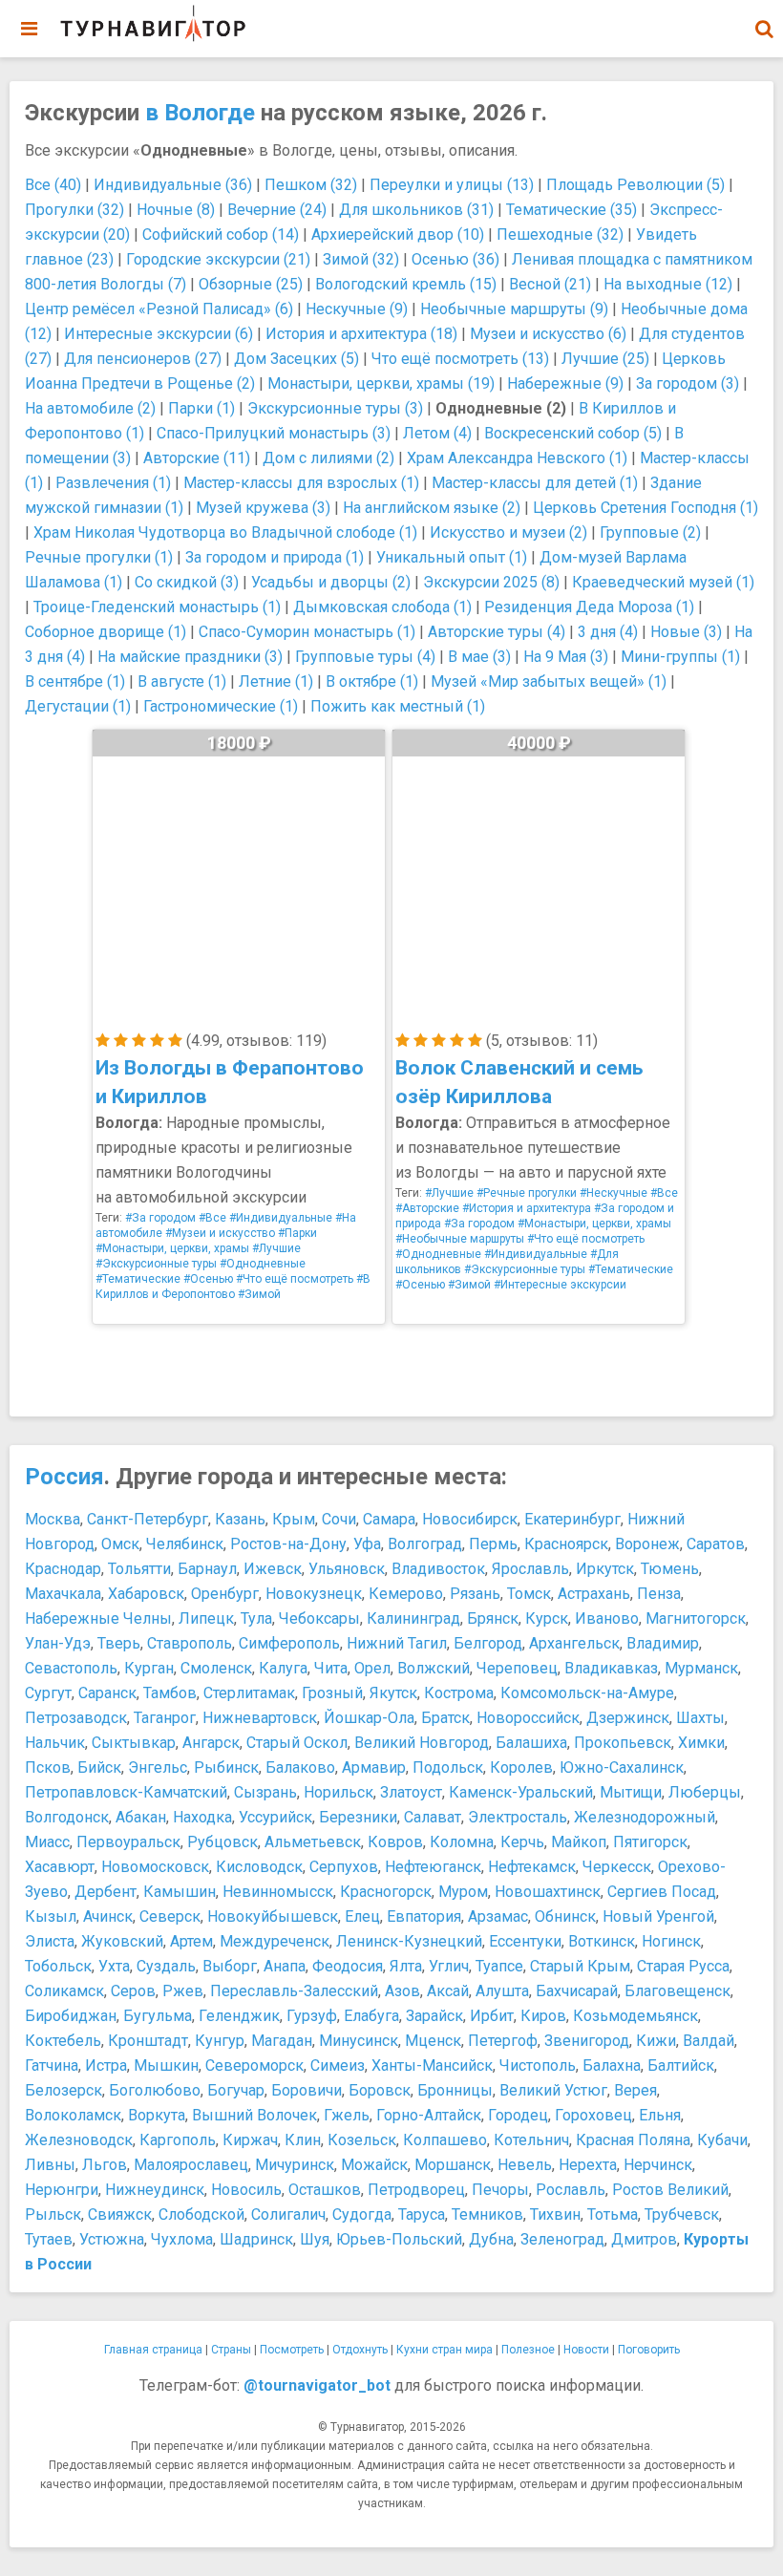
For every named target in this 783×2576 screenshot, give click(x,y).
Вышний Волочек (254, 2115)
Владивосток (438, 1569)
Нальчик (55, 1743)
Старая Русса (683, 1966)
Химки (701, 1743)
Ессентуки (525, 1941)
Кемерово (406, 1594)
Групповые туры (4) (365, 657)
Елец (362, 1916)
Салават (433, 1817)
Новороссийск (528, 1718)
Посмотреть (292, 2350)
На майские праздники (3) (190, 657)
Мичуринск (295, 2165)
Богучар (236, 2090)
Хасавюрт (60, 1867)
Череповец (517, 1668)
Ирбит (492, 2016)
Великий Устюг (553, 2090)
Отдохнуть (360, 2350)
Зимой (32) (361, 259)
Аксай (448, 1991)
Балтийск (681, 2065)
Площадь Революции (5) (635, 185)
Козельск (362, 2140)
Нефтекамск (532, 1867)
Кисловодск (259, 1867)
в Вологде (200, 113)
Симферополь (289, 1643)
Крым (294, 1519)
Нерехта (588, 2165)
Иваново (607, 1618)
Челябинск (185, 1544)
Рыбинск (226, 1767)
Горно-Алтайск (429, 2115)
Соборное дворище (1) (106, 632)
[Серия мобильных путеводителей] (153, 24)
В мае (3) (479, 657)
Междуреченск (275, 1941)
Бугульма (158, 2016)
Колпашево (445, 2140)
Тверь (119, 1643)
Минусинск (359, 2041)
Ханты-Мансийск (432, 2065)
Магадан (282, 2041)
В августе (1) (182, 681)
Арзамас (498, 1916)
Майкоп (579, 1842)
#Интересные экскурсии (560, 1285)
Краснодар (63, 1569)
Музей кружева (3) (263, 508)
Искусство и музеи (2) (508, 532)
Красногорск (386, 1892)
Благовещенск (677, 1991)
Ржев (183, 1991)
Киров (543, 2016)
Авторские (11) (197, 458)
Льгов (105, 2165)
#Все (212, 1218)
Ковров (395, 1842)
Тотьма (613, 2214)
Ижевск (273, 1569)
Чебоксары (319, 1618)
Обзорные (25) (251, 284)
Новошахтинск (548, 1892)
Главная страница (153, 2350)
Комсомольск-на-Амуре (587, 1693)
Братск (445, 1718)
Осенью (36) (455, 259)
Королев (521, 1767)
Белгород (488, 1643)
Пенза (659, 1594)
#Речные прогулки (527, 1193)
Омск (120, 1544)
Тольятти (139, 1569)
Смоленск (216, 1668)
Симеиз (338, 2065)
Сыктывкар (134, 1743)
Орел (372, 1668)
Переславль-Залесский (294, 1991)
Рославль (571, 2190)
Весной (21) (550, 284)
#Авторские (427, 1208)
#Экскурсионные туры (156, 1264)
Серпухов (344, 1867)
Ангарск (211, 1743)
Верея (635, 2090)
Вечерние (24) (277, 210)
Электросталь (518, 1817)
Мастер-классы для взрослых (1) (301, 483)
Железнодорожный (645, 1817)
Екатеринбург (572, 1519)
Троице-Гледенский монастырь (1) (157, 607)
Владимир (663, 1643)
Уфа (367, 1544)
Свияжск (120, 2214)
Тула (256, 1618)
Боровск (380, 2090)
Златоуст (411, 1792)
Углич (449, 1966)
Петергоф (503, 2041)
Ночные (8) (176, 210)
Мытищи (631, 1792)
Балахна (612, 2065)
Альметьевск (313, 1842)
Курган (149, 1668)
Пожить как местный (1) (398, 706)
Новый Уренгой (658, 1916)
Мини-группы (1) (680, 657)
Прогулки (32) (74, 210)
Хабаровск (146, 1594)
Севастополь (71, 1668)
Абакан (141, 1817)
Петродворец (416, 2190)
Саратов (716, 1544)
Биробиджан (71, 2016)
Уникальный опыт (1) (452, 557)
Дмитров (644, 2239)
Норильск (339, 1792)
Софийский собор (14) (221, 234)
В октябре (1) (372, 681)
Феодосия (348, 1966)
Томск (529, 1594)
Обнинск (565, 1916)
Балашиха (531, 1743)
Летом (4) (437, 433)
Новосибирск (470, 1519)
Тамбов (170, 1693)
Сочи (339, 1519)
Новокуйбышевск (273, 1916)
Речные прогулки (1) (99, 557)
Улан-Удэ (58, 1643)
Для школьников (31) (416, 210)
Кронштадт (148, 2041)
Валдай (709, 2041)
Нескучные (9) (357, 309)
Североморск (254, 2065)
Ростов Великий (670, 2190)
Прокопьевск (623, 1743)
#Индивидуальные (281, 1218)
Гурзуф (312, 2016)
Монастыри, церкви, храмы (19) (381, 383)
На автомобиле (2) (90, 408)
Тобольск (58, 1966)
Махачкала (63, 1594)
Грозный (332, 1693)
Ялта (406, 1966)
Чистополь (538, 2065)
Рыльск (53, 2214)
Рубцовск (222, 1842)
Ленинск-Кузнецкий (409, 1941)
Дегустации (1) (78, 706)
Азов (402, 1991)
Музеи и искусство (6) (548, 334)
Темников (487, 2214)
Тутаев (49, 2239)
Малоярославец (191, 2165)
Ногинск (671, 1941)
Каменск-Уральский (521, 1792)
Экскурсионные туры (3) (335, 408)
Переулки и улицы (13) (452, 185)
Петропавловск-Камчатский (126, 1792)
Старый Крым (580, 1966)
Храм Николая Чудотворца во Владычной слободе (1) (225, 532)
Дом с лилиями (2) (328, 458)
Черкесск (617, 1867)
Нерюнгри (62, 2190)
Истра (106, 2065)
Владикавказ (611, 1668)
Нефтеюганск (433, 1867)
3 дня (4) (608, 632)
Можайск (374, 2165)
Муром (463, 1892)
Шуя (315, 2239)
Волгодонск (67, 1817)
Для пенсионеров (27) (143, 359)
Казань (240, 1519)
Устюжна (112, 2239)
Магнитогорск (696, 1618)
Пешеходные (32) (560, 234)
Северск (170, 1916)
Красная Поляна (633, 2140)
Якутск (393, 1693)
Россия (64, 1477)
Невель (525, 2165)
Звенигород (587, 2041)
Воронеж (647, 1544)
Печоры (500, 2190)
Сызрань (265, 1792)
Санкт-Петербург (148, 1519)
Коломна (462, 1842)
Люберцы (705, 1792)
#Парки (297, 1233)
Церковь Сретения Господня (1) (645, 508)
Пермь (493, 1544)
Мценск (433, 2041)
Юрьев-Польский (399, 2239)
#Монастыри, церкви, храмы (172, 1248)
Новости (586, 2350)
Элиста (50, 1941)
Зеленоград (562, 2239)
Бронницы (455, 2090)
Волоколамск (73, 2115)
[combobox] (764, 19)
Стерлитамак (249, 1693)
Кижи (656, 2041)
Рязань (475, 1594)
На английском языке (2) (432, 508)
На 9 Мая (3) (566, 657)
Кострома (459, 1693)
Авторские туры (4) (497, 632)
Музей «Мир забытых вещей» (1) (549, 681)
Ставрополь (190, 1643)
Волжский (434, 1668)
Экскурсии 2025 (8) (491, 582)
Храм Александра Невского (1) (517, 458)
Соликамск (64, 1991)
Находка (202, 1817)
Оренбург (225, 1594)
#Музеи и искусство (220, 1233)
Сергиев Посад (662, 1892)
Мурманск (701, 1668)
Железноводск (79, 2140)
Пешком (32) (311, 185)
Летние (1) (276, 681)
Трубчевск (682, 2214)
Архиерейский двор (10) (398, 234)
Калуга (283, 1668)
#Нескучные (614, 1193)
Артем (191, 1941)
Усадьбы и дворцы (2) (331, 582)
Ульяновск (347, 1569)
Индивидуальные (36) (173, 185)
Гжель (347, 2115)
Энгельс (158, 1767)
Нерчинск (658, 2165)
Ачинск (108, 1916)
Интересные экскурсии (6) (159, 334)
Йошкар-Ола (369, 1718)
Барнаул (207, 1569)
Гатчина (52, 2065)
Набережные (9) (565, 383)
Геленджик (239, 2016)
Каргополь (178, 2140)
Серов (133, 1991)
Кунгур (220, 2041)
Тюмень (670, 1569)
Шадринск (256, 2239)
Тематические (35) (571, 210)
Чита (331, 1668)
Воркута (157, 2115)
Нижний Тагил (397, 1643)
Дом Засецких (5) (296, 359)
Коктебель (63, 2041)
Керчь (522, 1842)
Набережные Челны (98, 1618)
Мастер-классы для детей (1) (535, 483)
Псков (48, 1767)
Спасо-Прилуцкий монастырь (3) (274, 433)
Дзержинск (628, 1718)
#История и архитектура (527, 1208)
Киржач (250, 2140)
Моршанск (453, 2165)
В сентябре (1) (75, 681)
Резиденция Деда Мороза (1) (589, 607)
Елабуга (371, 2016)
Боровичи (307, 2090)
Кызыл (51, 1916)
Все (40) (53, 185)
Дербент (106, 1892)
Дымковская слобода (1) (382, 607)
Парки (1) (201, 408)
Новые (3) (686, 632)
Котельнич (531, 2140)
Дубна (491, 2239)
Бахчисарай (577, 1991)
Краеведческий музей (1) (663, 582)
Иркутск (605, 1569)
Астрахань (594, 1594)
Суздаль (166, 1966)
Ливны (50, 2165)
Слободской (201, 2214)
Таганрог (165, 1718)
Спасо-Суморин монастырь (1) (307, 632)
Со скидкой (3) (187, 582)
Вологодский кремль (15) (406, 284)
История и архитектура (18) (361, 334)
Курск (547, 1618)
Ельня (660, 2115)
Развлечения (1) (113, 483)
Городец (518, 2115)
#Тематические (138, 1279)
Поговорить (649, 2350)
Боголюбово (155, 2090)
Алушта (502, 1991)
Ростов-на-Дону (288, 1544)
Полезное (528, 2350)
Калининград (413, 1618)
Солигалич (288, 2214)
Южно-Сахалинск (622, 1767)
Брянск (493, 1618)
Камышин (180, 1892)
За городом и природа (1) (275, 557)
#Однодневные (263, 1264)
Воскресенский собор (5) (573, 433)
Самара (389, 1519)
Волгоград (425, 1544)
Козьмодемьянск (635, 2016)
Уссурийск (275, 1817)
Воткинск (602, 1941)
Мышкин (166, 2065)
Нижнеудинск (155, 2190)
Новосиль (246, 2190)
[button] (764, 29)
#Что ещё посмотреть (295, 1279)
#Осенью (208, 1279)
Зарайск (434, 2016)
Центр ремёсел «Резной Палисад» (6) (159, 309)
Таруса (422, 2214)
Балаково (300, 1767)
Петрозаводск (76, 1718)
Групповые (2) (650, 532)
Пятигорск (650, 1842)
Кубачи (722, 2140)
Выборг (230, 1966)
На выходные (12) (668, 284)
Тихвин (555, 2214)
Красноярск (566, 1544)
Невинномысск (278, 1892)
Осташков (325, 2190)
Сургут (48, 1693)
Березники (358, 1817)
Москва (53, 1519)
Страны (231, 2350)
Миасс (47, 1842)
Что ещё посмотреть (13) (460, 359)
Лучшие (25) (605, 359)
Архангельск (574, 1643)
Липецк (206, 1618)
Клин (303, 2140)
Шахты (700, 1718)
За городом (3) (688, 383)
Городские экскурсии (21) (218, 259)
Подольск (448, 1767)
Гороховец (593, 2115)
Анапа (285, 1966)
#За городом (160, 1218)
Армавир (374, 1767)
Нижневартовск (260, 1718)
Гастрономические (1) (221, 706)
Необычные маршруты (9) (514, 309)
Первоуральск (128, 1842)
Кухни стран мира (444, 2350)
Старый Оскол (297, 1743)
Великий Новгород (422, 1743)
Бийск (99, 1767)
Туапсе (499, 1966)
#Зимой (259, 1294)
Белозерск (63, 2090)
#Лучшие (276, 1248)
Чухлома (182, 2239)
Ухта (114, 1966)
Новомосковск (155, 1867)
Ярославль (530, 1569)
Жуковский (122, 1941)
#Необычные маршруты (460, 1239)
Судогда (362, 2214)
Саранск (107, 1693)
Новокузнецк (314, 1594)
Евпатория (424, 1916)
